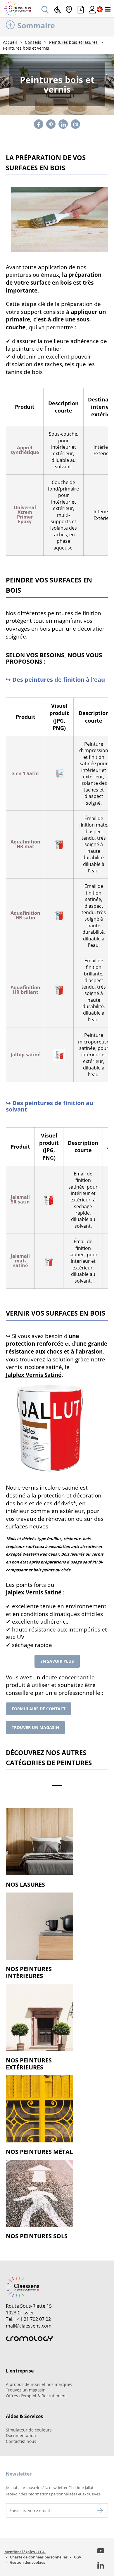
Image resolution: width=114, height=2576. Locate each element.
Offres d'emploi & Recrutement (36, 2396)
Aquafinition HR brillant (25, 990)
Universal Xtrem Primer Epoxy (25, 514)
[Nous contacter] (76, 124)
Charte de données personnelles (39, 2557)
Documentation (21, 2435)
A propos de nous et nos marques (39, 2384)
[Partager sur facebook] (39, 124)
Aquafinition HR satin (25, 915)
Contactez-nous (21, 2441)
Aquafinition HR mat (25, 844)
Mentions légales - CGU (25, 2552)
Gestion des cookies (27, 2562)
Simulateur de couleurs (29, 2430)
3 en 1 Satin (25, 773)
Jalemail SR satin (20, 1199)
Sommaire (36, 25)
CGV (78, 2557)
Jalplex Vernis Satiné (34, 1375)
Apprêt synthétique (25, 450)
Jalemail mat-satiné (20, 1261)
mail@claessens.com (29, 2326)
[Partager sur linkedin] (63, 124)
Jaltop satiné (26, 1055)
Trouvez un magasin (26, 2390)
